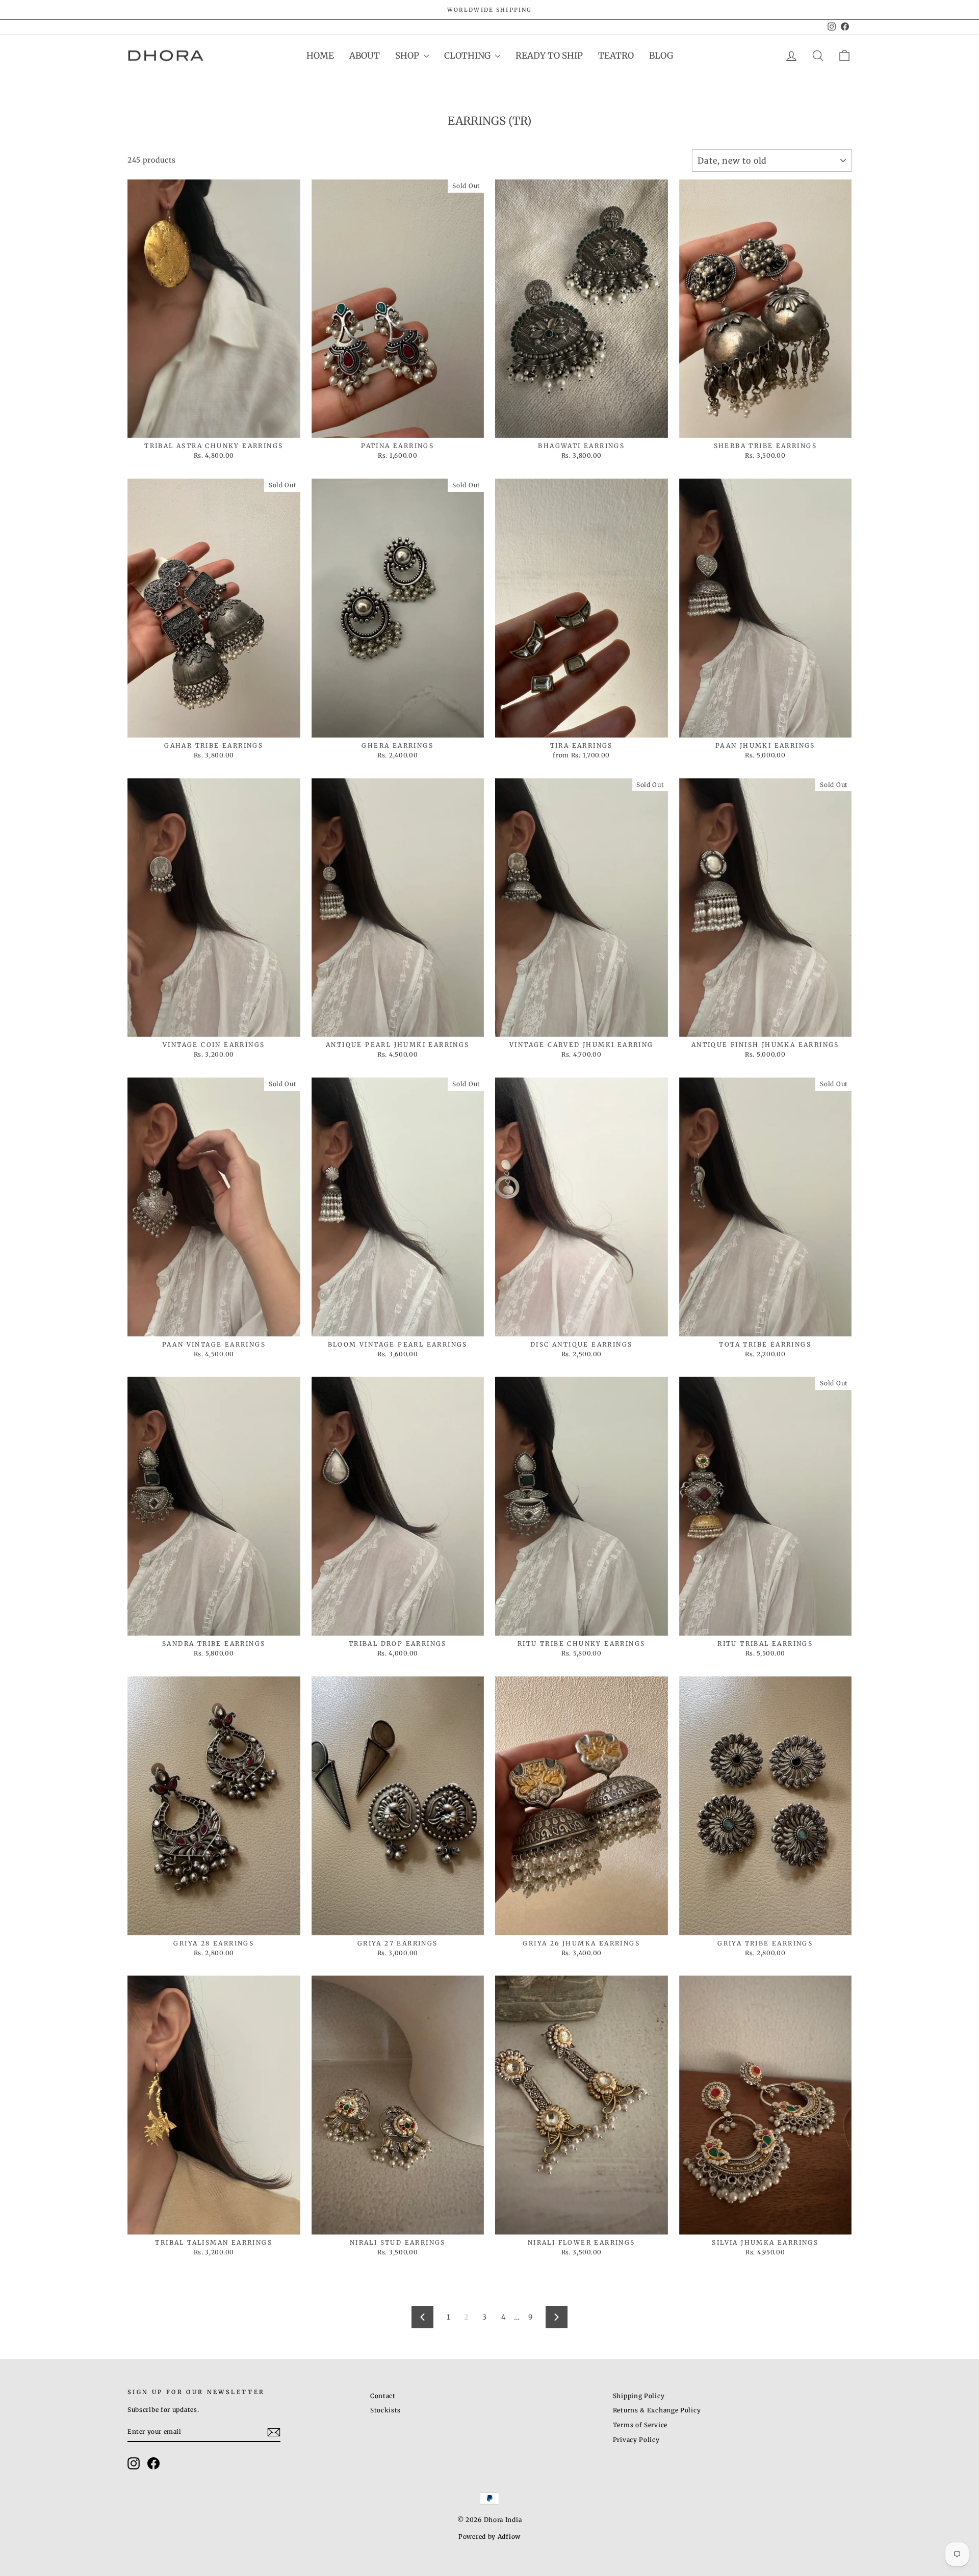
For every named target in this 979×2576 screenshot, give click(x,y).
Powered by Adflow (489, 2536)
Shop (408, 56)
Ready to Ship (549, 56)
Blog (661, 56)
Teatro (616, 56)
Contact (383, 2396)
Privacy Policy (636, 2440)
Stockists (385, 2410)
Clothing (468, 56)
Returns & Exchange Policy (657, 2410)
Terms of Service (640, 2425)
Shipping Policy (639, 2396)
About (365, 56)
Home (320, 56)
